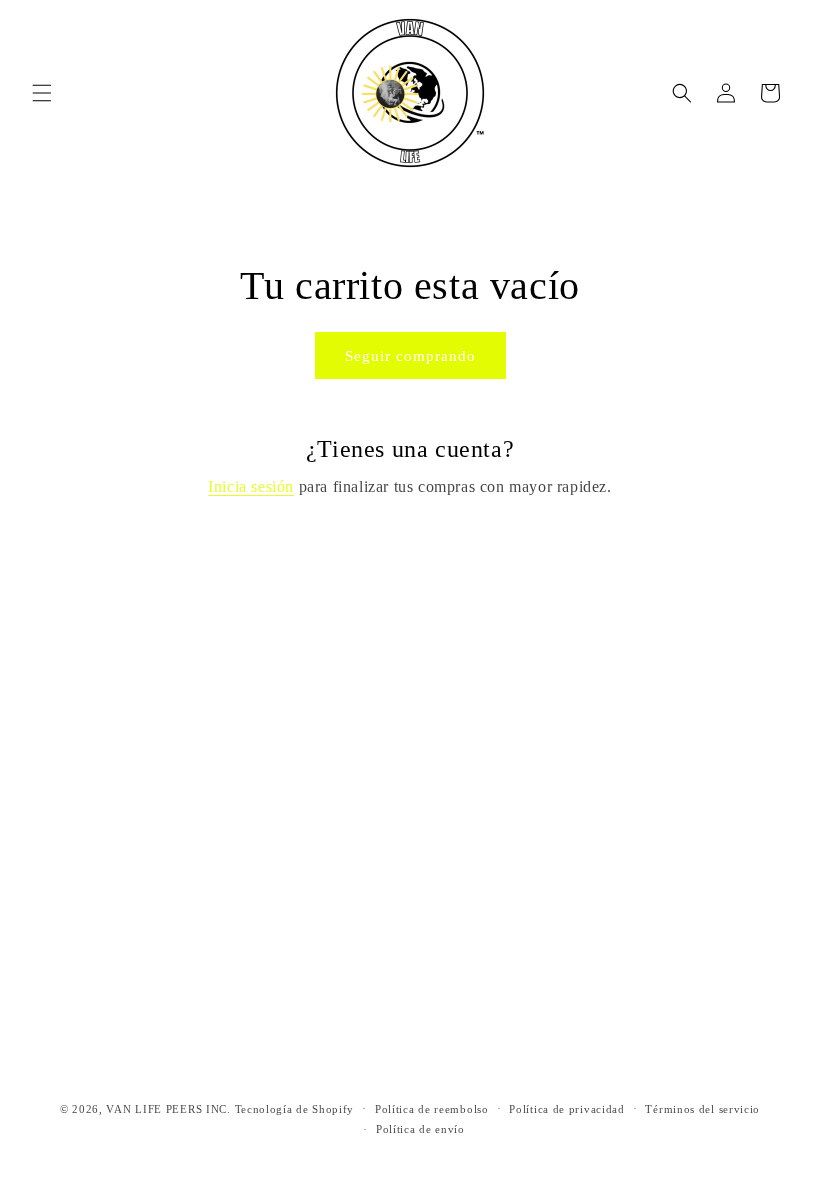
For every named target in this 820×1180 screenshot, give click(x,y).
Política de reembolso (432, 1109)
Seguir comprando (410, 356)
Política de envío (420, 1129)
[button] (42, 93)
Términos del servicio (702, 1109)
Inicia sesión (251, 486)
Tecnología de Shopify (295, 1109)
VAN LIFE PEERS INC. (168, 1109)
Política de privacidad (566, 1109)
